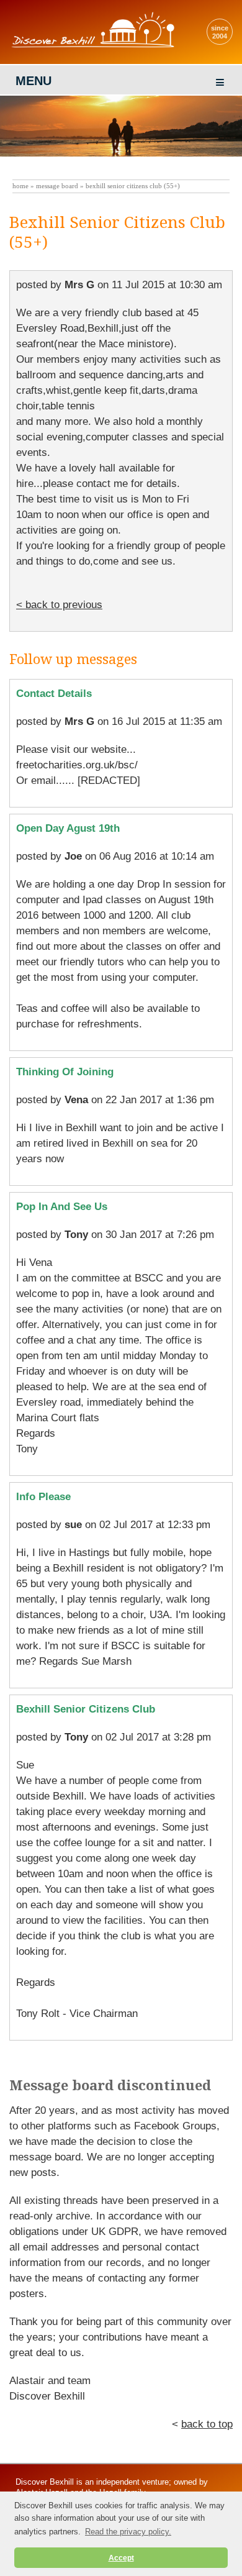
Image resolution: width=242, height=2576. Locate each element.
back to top (207, 2424)
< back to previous (59, 605)
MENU (34, 81)
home (20, 186)
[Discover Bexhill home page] (96, 47)
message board (57, 186)
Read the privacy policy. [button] (128, 2532)
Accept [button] (121, 2558)
